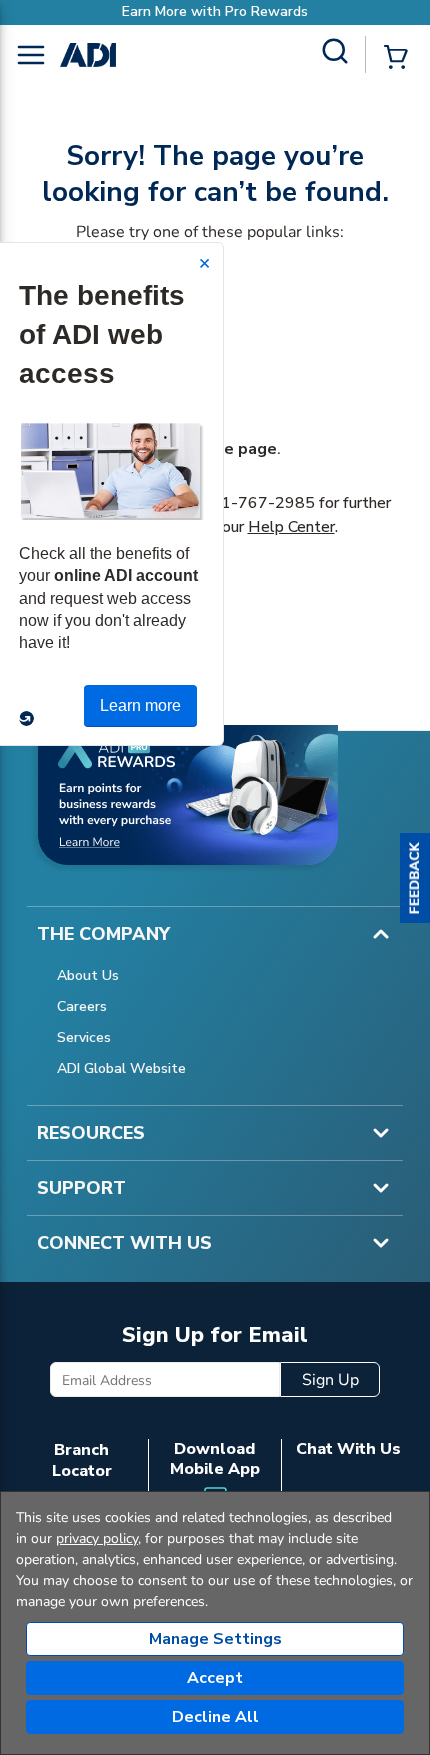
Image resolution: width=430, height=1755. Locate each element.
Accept (215, 1678)
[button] (415, 878)
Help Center (291, 527)
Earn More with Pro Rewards (215, 11)
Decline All (215, 1717)
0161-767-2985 (253, 503)
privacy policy (97, 1538)
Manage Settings (215, 1639)
